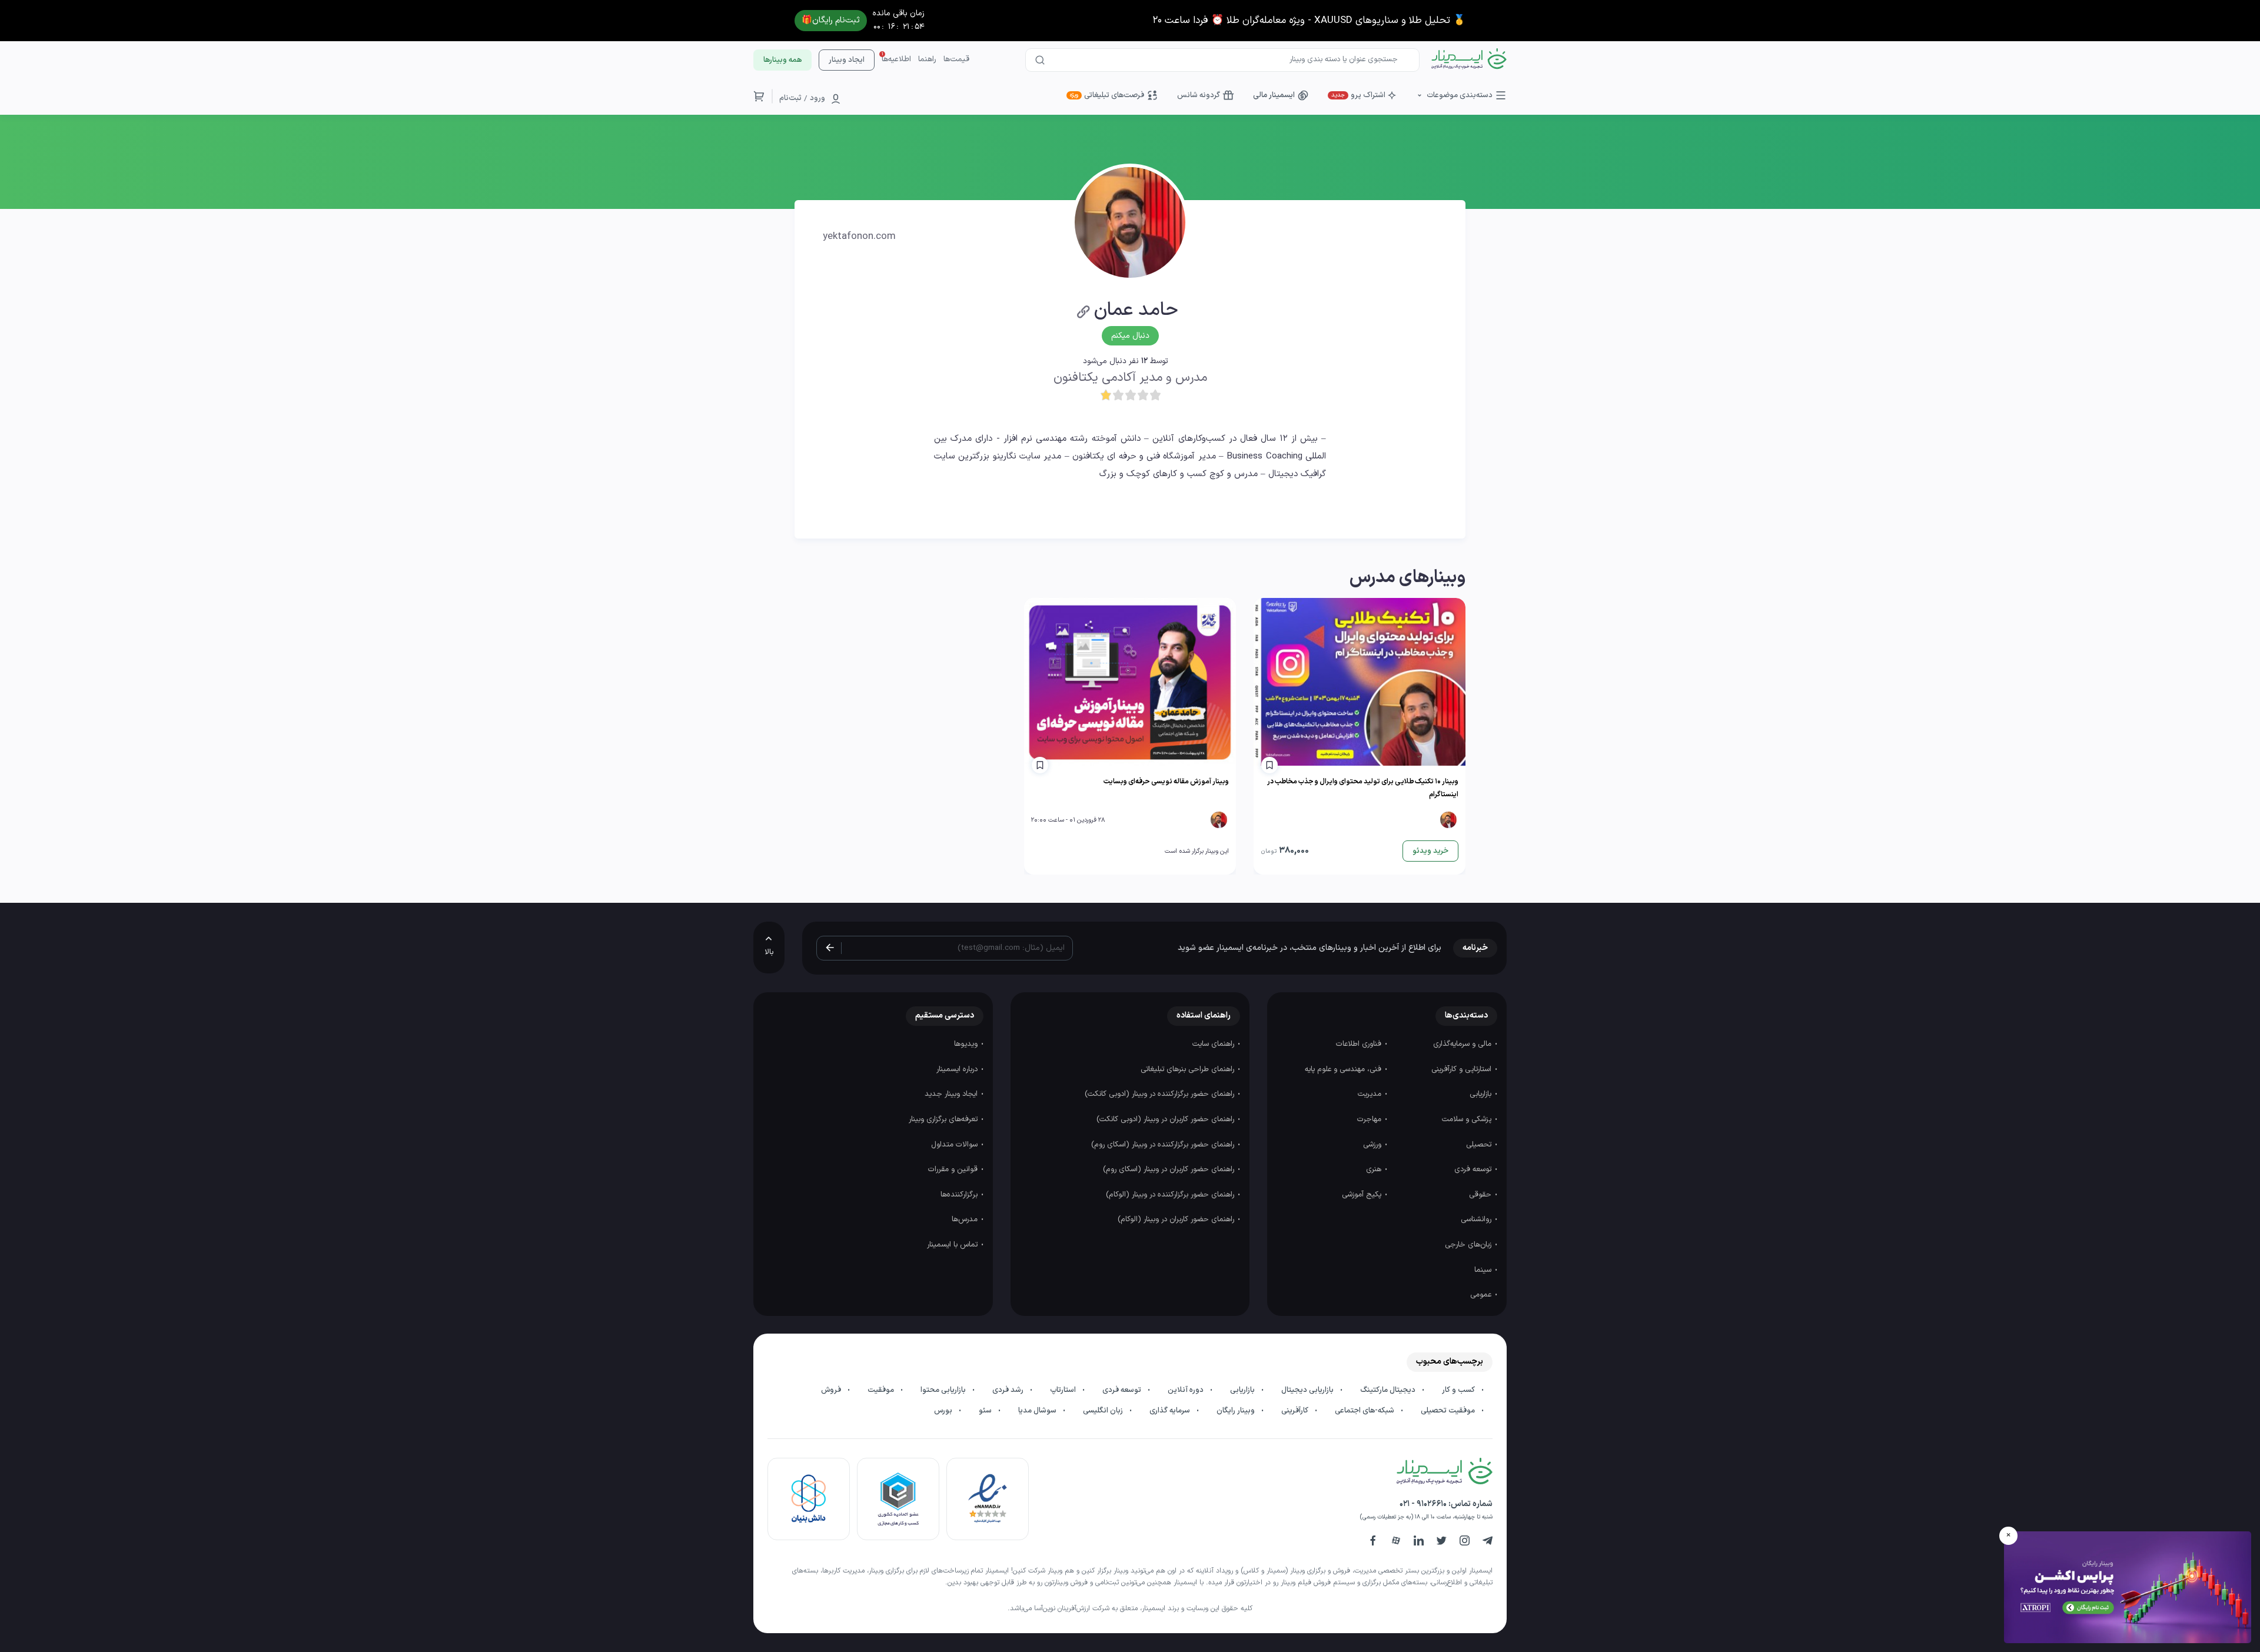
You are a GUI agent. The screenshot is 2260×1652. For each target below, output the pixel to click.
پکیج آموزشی (1363, 1195)
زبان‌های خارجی (1469, 1245)
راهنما (927, 59)
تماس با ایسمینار (953, 1245)
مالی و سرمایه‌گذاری (1463, 1044)
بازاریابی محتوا (944, 1390)
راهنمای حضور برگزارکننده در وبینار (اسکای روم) (1164, 1145)
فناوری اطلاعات (1360, 1044)
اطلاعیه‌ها (896, 59)
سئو (986, 1411)
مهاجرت (1370, 1119)
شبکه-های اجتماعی (1365, 1411)
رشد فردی (1009, 1390)
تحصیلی (1480, 1145)
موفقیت (882, 1390)
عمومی (1482, 1295)
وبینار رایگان (1237, 1411)
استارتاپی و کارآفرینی (1463, 1069)
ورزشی (1373, 1145)
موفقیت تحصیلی (1449, 1411)
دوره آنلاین (1186, 1390)
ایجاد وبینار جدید (952, 1094)
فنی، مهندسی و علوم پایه (1344, 1069)
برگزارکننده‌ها (960, 1195)
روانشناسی (1477, 1219)
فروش (832, 1390)
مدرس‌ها (966, 1219)
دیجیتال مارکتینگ (1389, 1390)
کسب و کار (1459, 1390)
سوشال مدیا (1038, 1411)
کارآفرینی (1296, 1411)
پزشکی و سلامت (1468, 1119)
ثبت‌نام (790, 98)
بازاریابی (1482, 1094)
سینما (1484, 1270)
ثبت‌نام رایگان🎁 (831, 20)
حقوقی (1481, 1195)
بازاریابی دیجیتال (1308, 1390)
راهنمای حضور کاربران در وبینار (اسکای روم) (1170, 1169)
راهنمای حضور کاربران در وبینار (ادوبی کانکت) (1166, 1119)
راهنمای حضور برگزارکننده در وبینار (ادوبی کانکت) (1161, 1094)
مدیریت (1371, 1094)
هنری (1375, 1169)
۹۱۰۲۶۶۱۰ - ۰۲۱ (1423, 1504)
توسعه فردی (1474, 1169)
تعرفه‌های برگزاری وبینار (944, 1119)
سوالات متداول (955, 1145)
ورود (817, 98)
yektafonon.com (859, 237)
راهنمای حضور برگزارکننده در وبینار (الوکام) (1171, 1195)
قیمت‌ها (956, 59)
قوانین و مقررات (954, 1169)
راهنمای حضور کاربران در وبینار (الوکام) (1177, 1219)
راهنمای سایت (1214, 1044)
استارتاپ (1064, 1390)
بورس (944, 1411)
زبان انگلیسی (1104, 1411)
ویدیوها (967, 1044)
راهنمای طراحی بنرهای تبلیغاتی (1189, 1069)
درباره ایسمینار (958, 1069)
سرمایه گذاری (1171, 1411)
